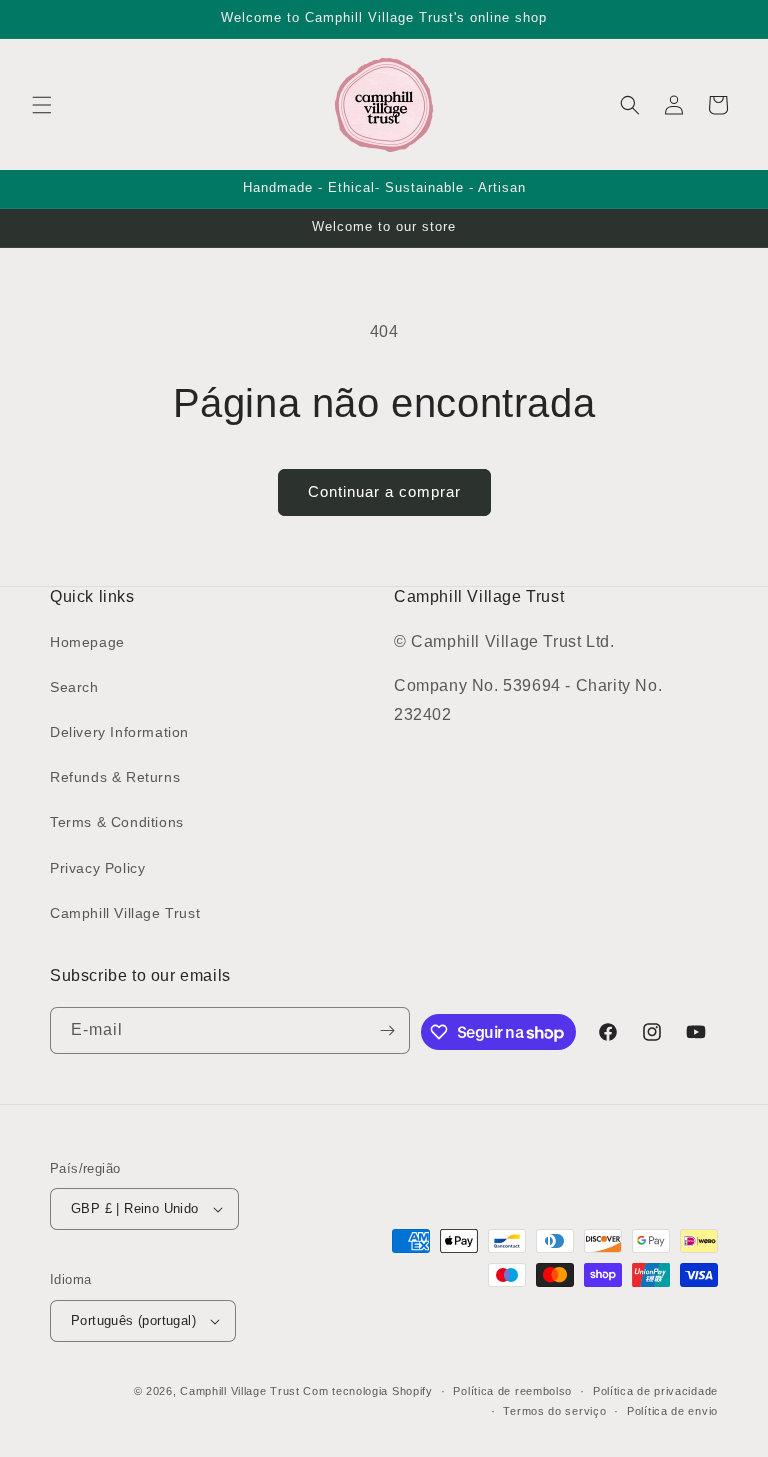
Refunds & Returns (115, 777)
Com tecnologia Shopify (367, 1391)
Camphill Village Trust (125, 913)
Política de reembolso (512, 1391)
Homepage (87, 642)
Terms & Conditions (117, 822)
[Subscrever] (387, 1030)
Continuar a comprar (384, 491)
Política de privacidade (655, 1391)
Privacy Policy (97, 868)
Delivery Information (119, 732)
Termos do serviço (554, 1411)
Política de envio (672, 1411)
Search (74, 687)
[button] (42, 105)
